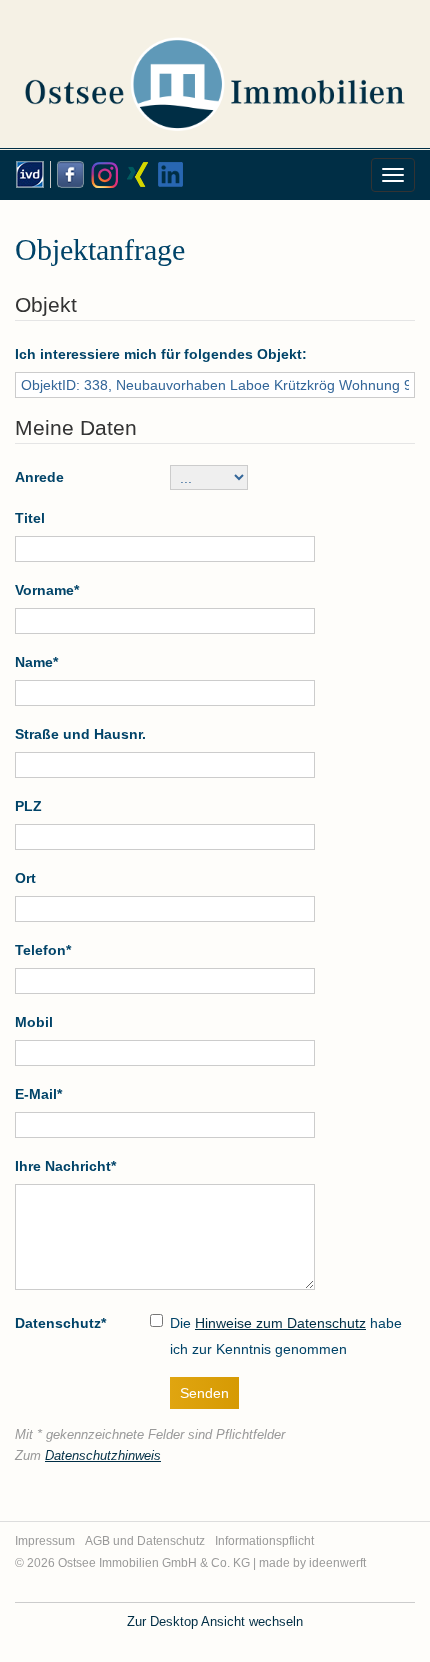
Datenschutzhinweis (103, 1456)
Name (36, 662)
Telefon (43, 950)
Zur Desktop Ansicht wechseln (215, 1621)
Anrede (39, 477)
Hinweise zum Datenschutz (280, 1323)
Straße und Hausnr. (80, 734)
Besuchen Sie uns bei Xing (135, 174)
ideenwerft (337, 1563)
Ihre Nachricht (65, 1166)
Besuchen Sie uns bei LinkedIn (169, 174)
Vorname (47, 590)
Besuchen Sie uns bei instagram (101, 174)
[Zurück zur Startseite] (215, 64)
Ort (25, 878)
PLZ (28, 806)
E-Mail (38, 1094)
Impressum (45, 1541)
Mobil (34, 1022)
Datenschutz (60, 1323)
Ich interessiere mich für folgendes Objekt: (161, 354)
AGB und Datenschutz (145, 1541)
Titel (30, 518)
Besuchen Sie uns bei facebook (67, 174)
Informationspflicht (264, 1541)
